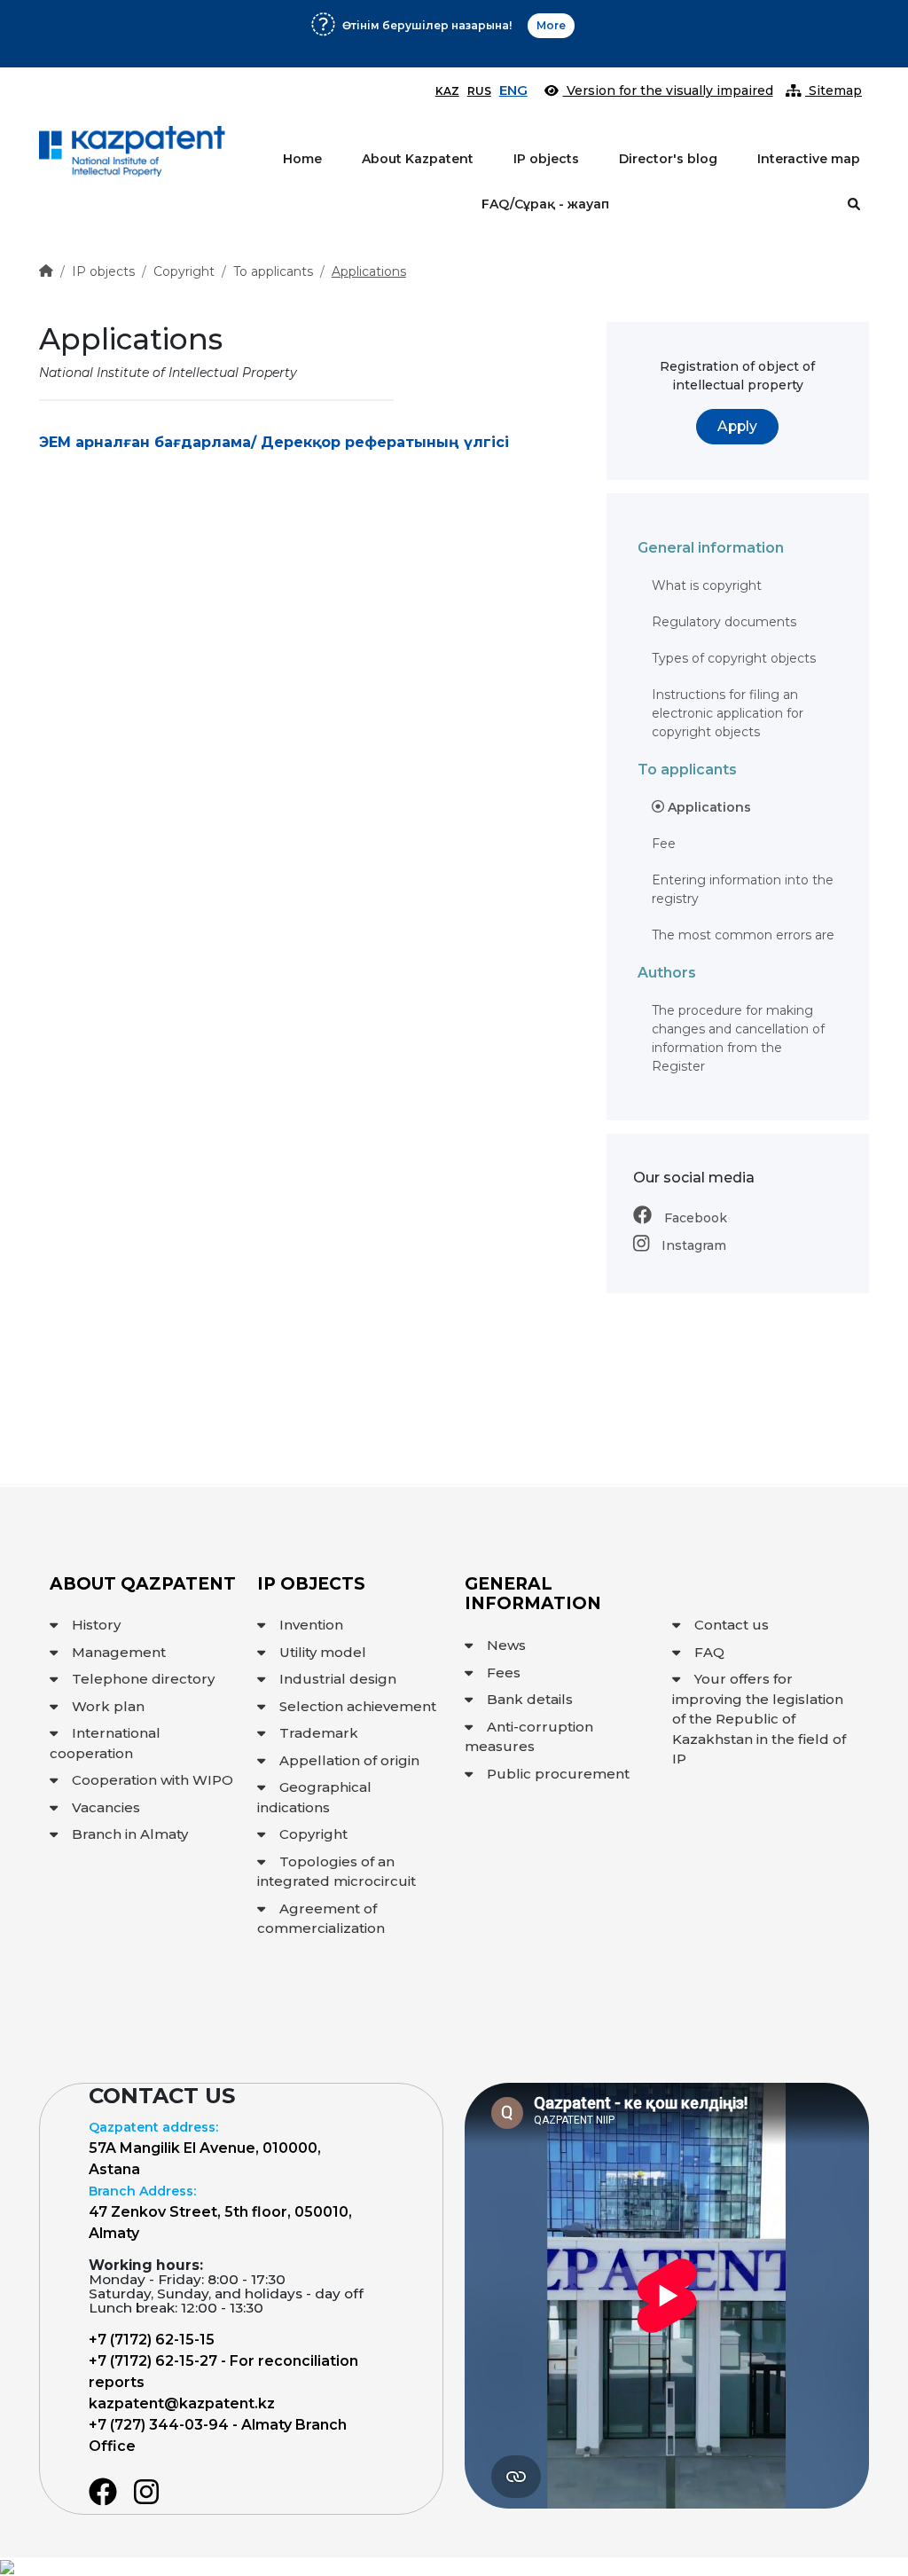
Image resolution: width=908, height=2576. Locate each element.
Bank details (530, 1699)
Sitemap (834, 90)
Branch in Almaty (130, 1834)
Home (302, 159)
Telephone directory (143, 1679)
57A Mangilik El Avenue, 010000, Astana (205, 2148)
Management (119, 1652)
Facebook (694, 1218)
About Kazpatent (418, 159)
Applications (369, 271)
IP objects (546, 159)
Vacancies (106, 1807)
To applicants (273, 271)
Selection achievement (358, 1706)
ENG (513, 90)
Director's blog (668, 159)
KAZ (447, 91)
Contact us (732, 1625)
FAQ (709, 1652)
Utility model (323, 1652)
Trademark (319, 1733)
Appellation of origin (349, 1760)
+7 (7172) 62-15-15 (152, 2340)
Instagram (692, 1245)
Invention (311, 1625)
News (506, 1645)
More (697, 41)
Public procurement (558, 1774)
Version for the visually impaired (668, 90)
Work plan (108, 1706)
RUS (479, 91)
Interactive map (809, 159)
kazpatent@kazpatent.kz (182, 2403)
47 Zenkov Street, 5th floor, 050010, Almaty (220, 2212)
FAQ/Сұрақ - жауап (545, 204)
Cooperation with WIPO (153, 1780)
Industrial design (338, 1679)
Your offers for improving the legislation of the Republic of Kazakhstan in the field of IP (759, 1719)
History (96, 1625)
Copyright (184, 271)
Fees (504, 1673)
